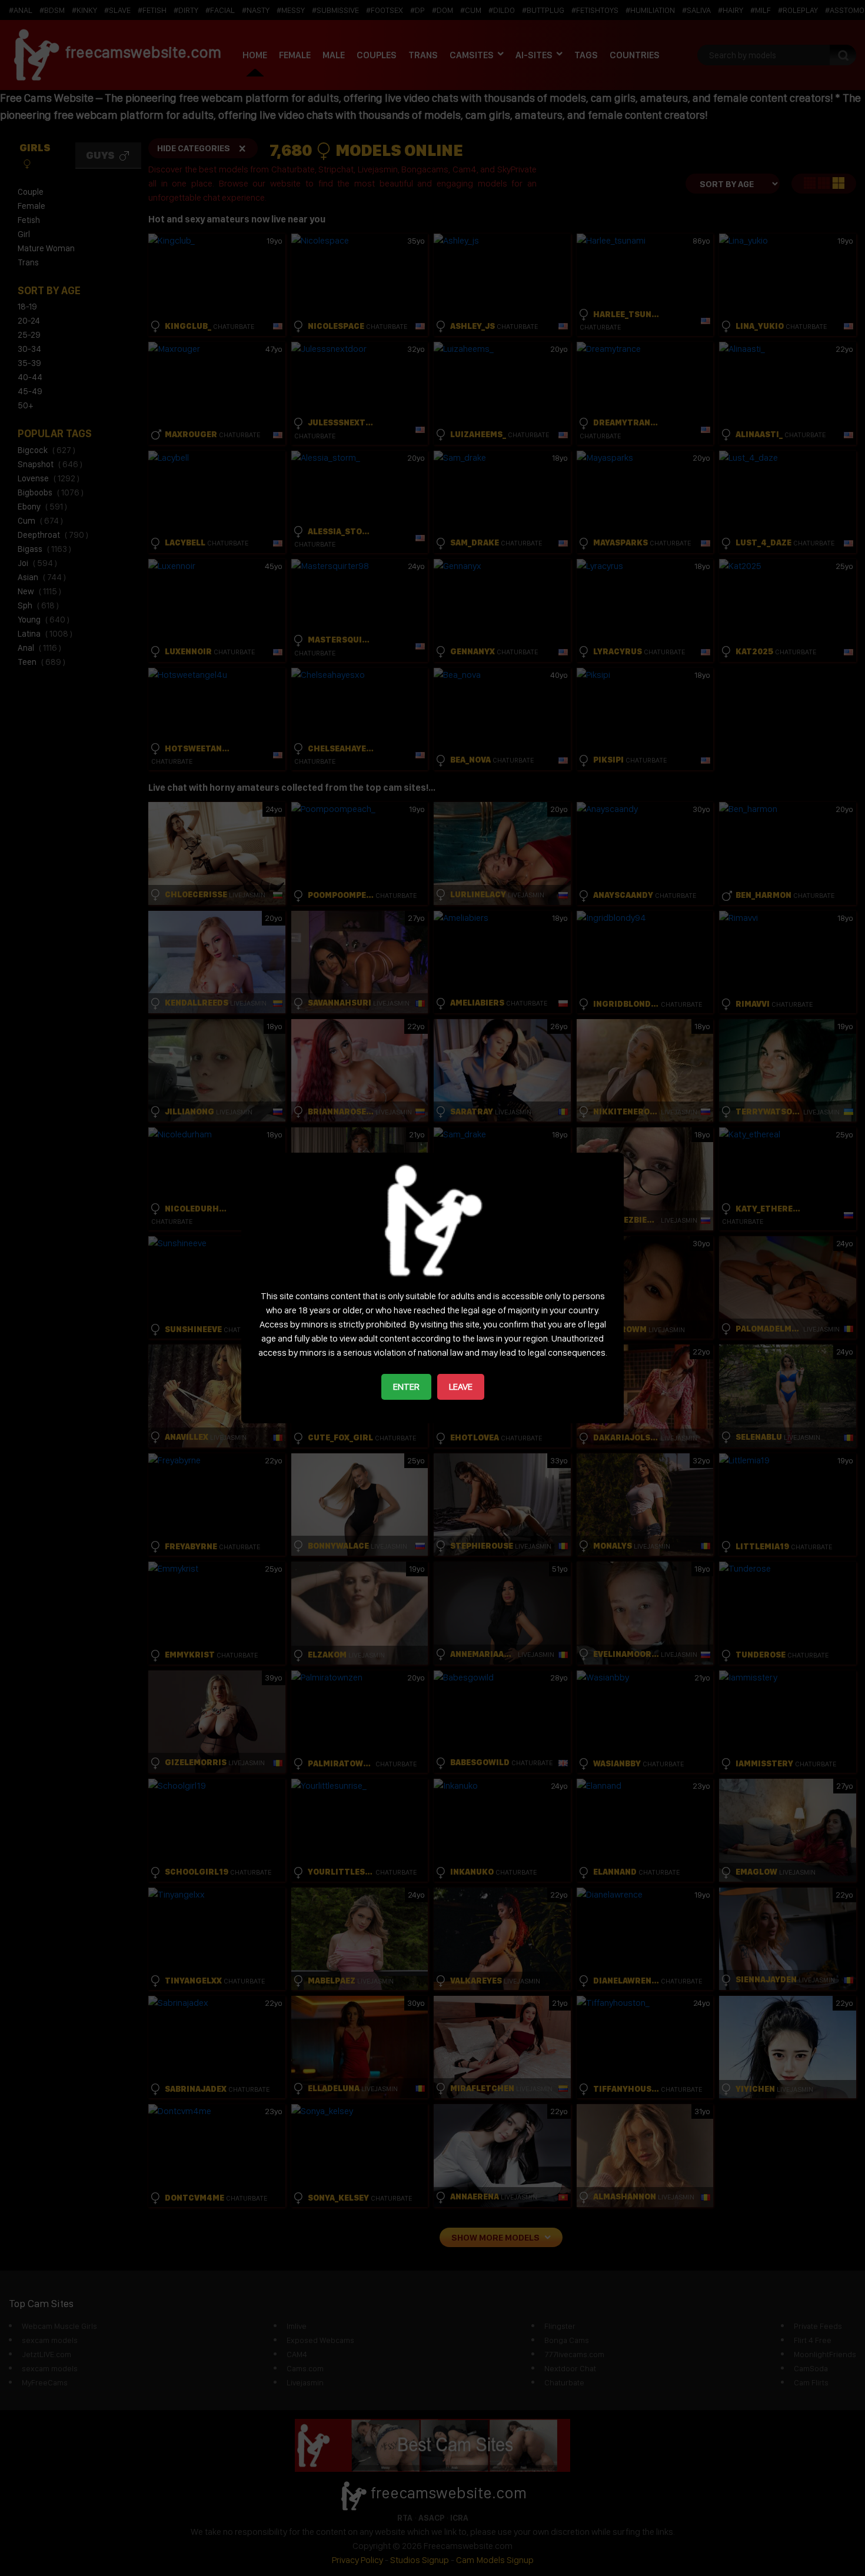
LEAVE (461, 1387)
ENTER (406, 1387)
